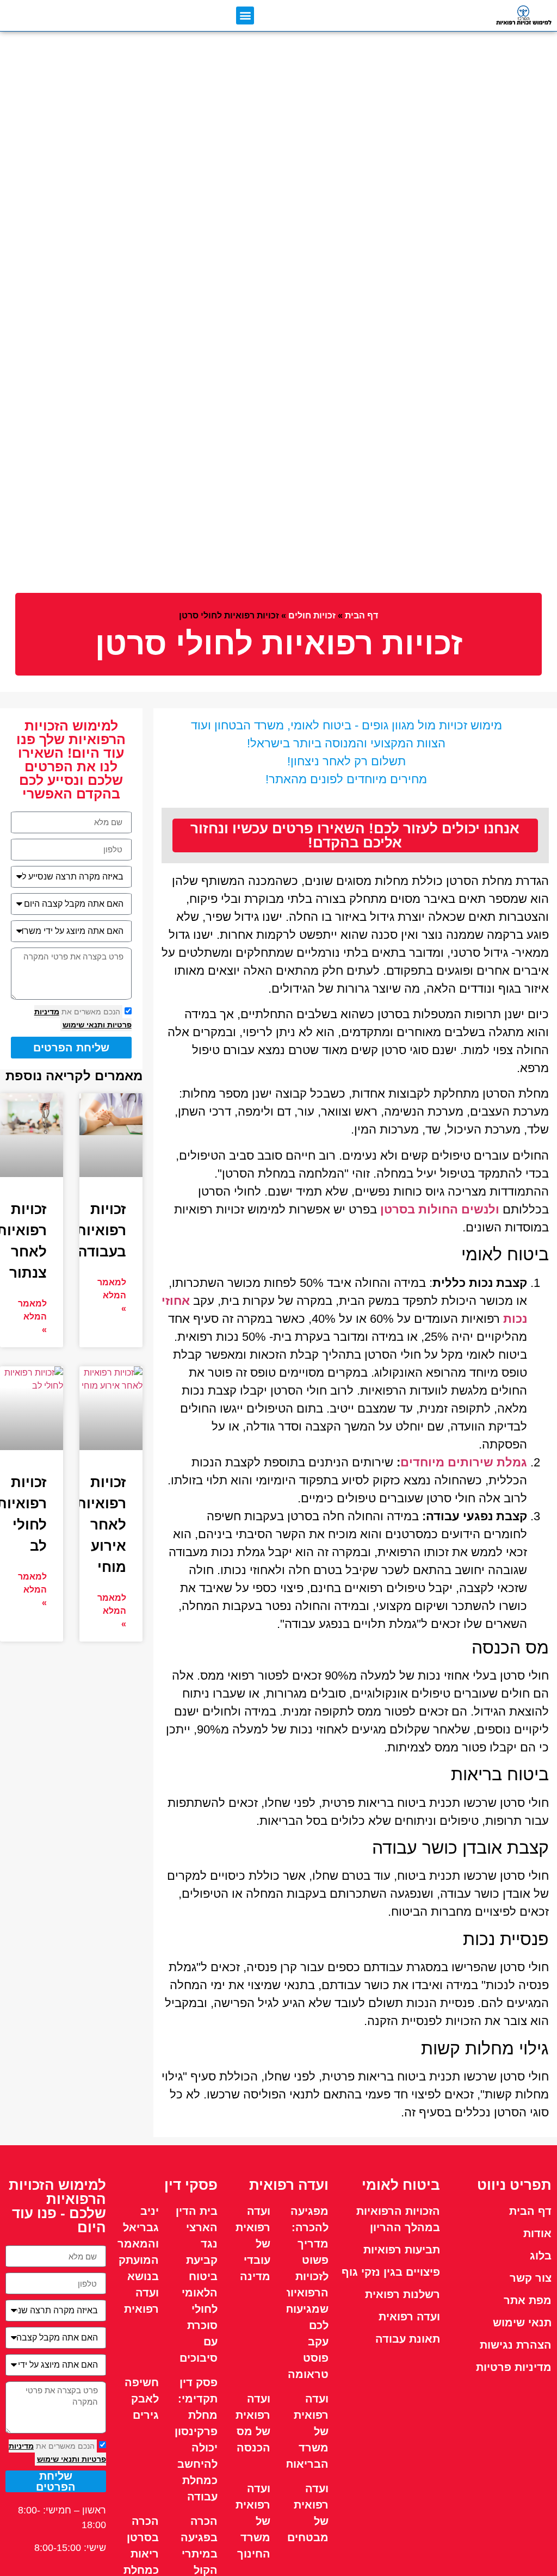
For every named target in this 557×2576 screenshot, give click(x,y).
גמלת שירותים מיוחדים (464, 1462)
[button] (245, 16)
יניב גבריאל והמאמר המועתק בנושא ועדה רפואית (138, 2260)
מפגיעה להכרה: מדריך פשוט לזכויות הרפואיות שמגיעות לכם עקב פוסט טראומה (306, 2293)
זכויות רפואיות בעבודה (101, 1230)
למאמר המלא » (112, 1295)
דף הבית (361, 615)
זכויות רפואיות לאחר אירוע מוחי (101, 1525)
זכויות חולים (312, 615)
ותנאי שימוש (84, 1025)
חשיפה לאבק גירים (142, 2399)
